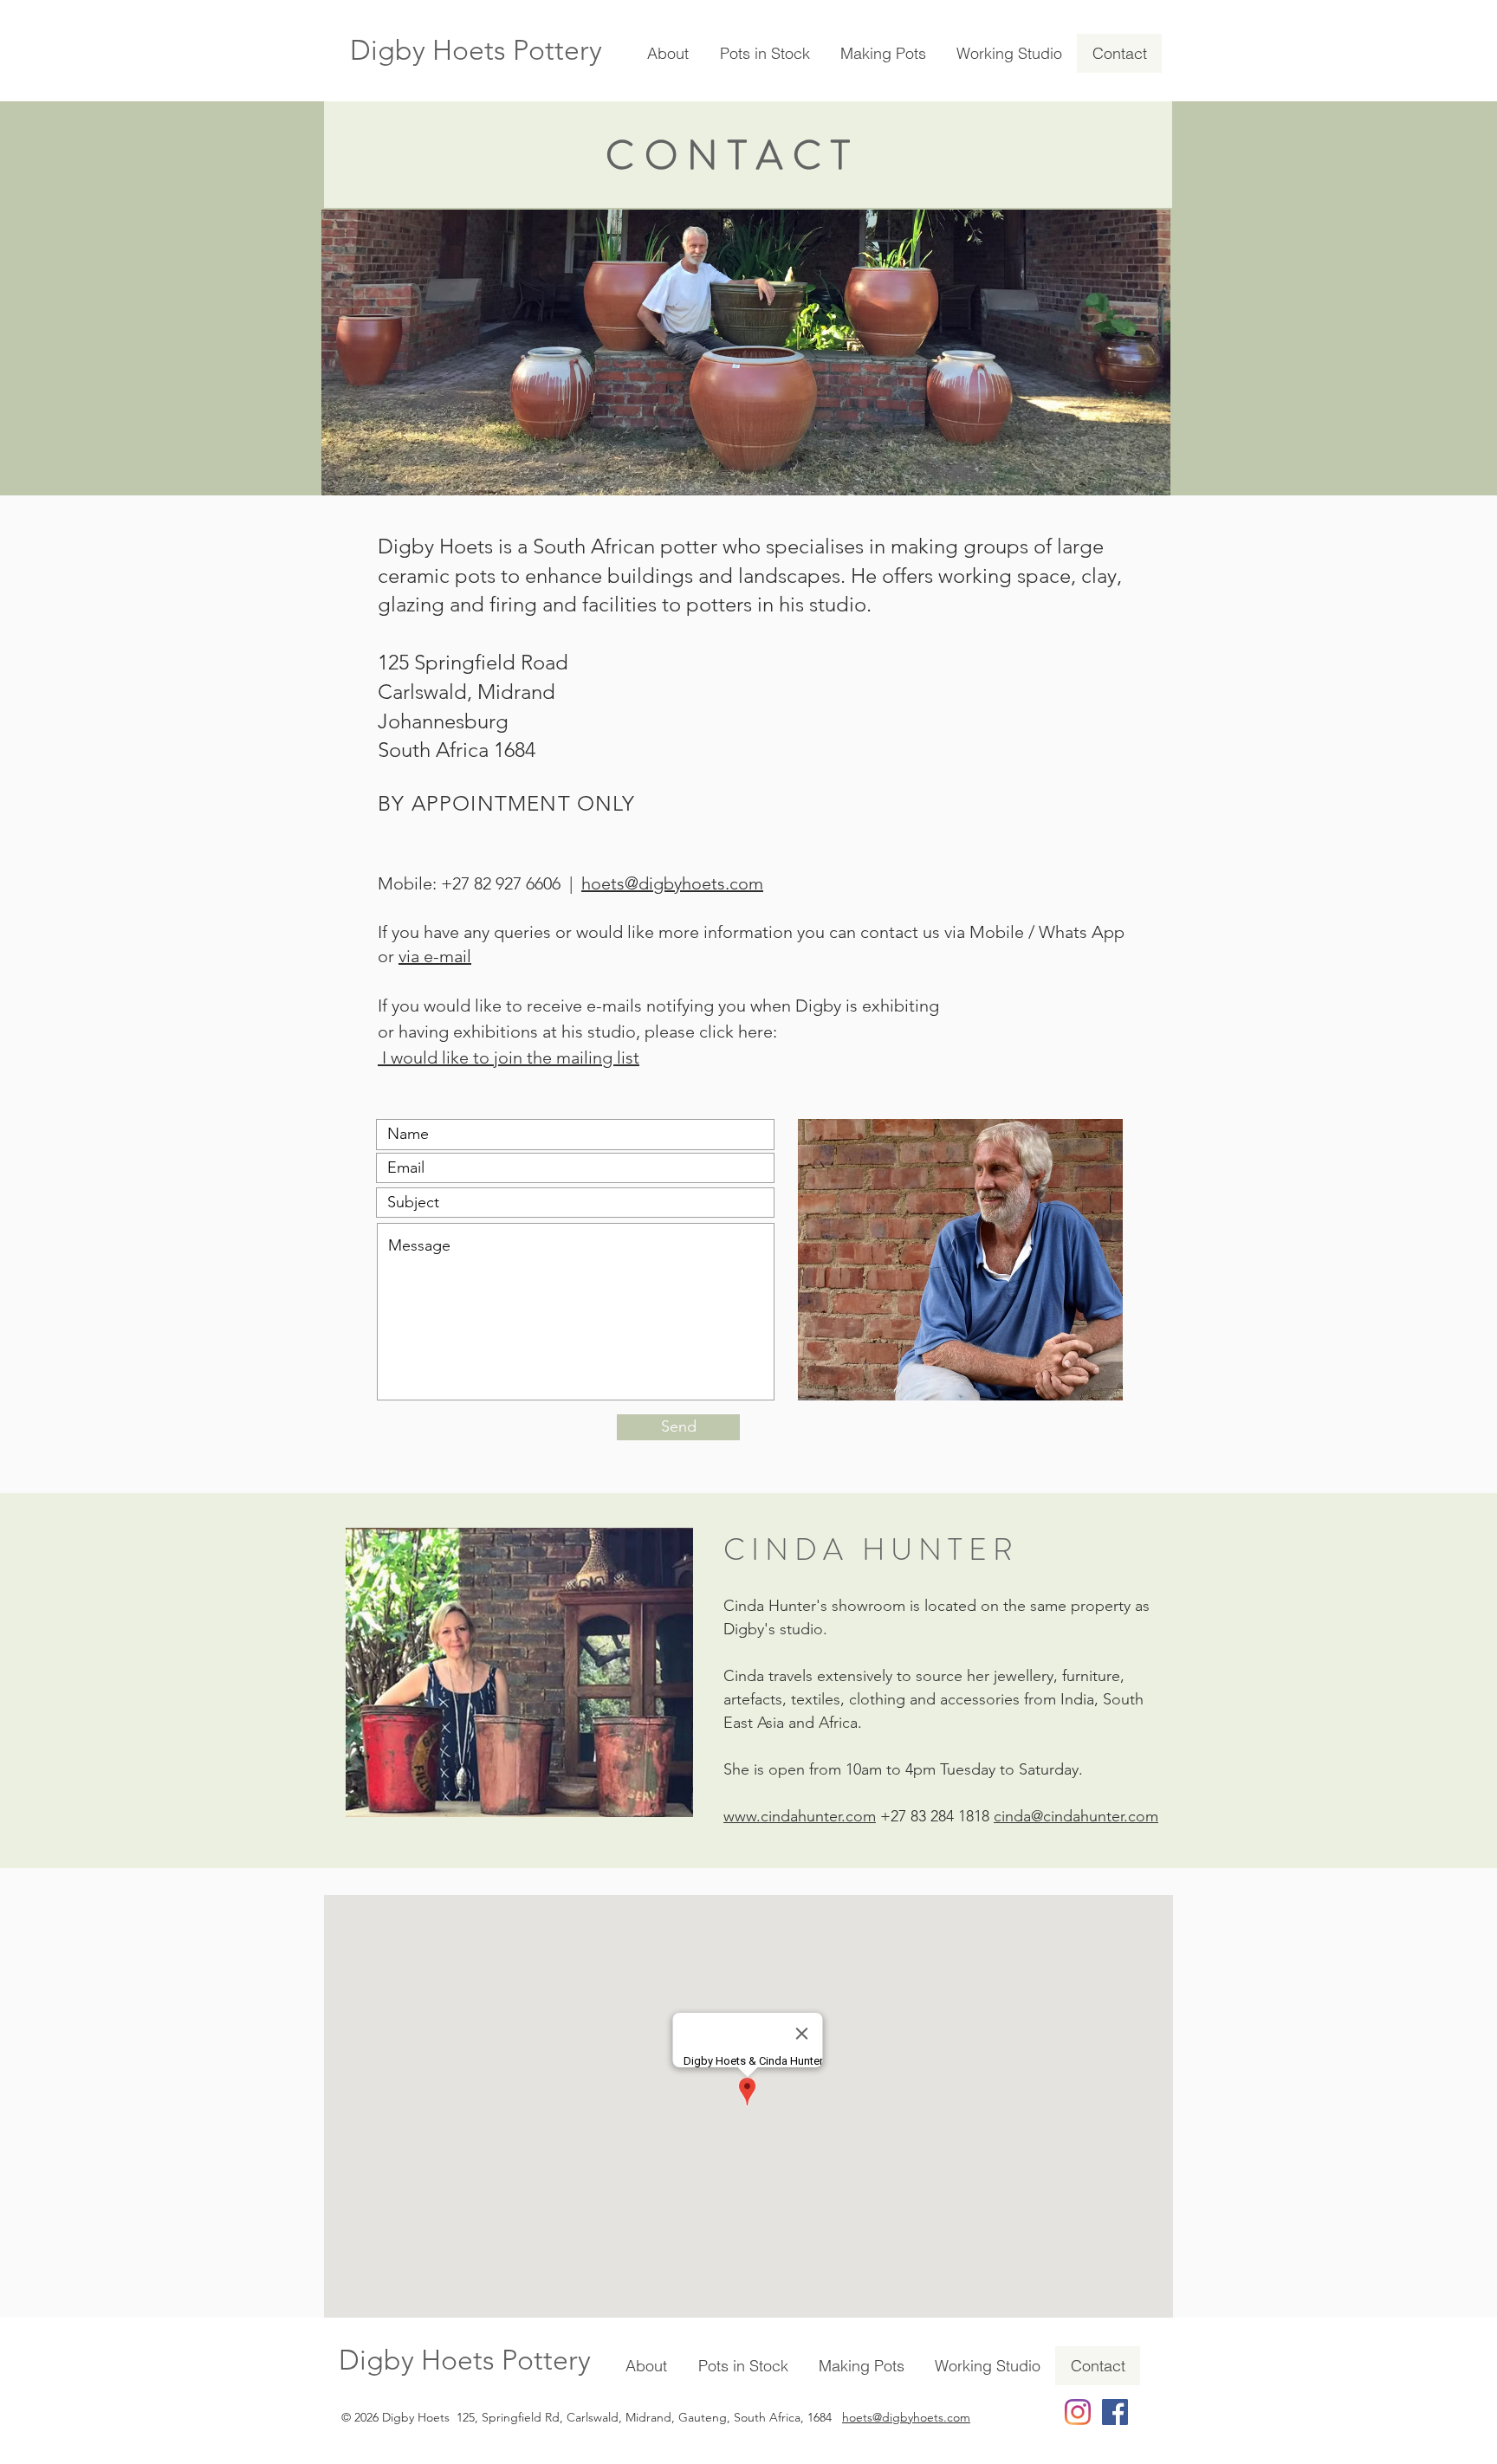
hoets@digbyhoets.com (672, 883)
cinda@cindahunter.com (1076, 1816)
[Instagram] (1078, 2412)
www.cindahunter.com (800, 1816)
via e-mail (435, 956)
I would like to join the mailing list (509, 1057)
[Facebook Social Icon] (1115, 2412)
